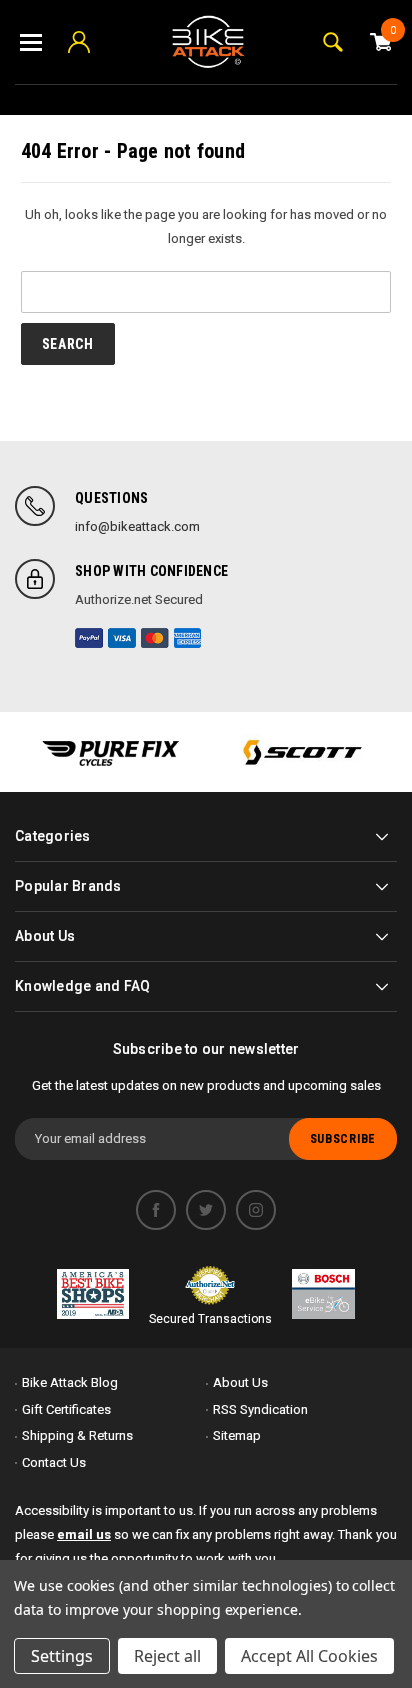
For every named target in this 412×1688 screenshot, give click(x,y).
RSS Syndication (260, 1409)
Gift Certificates (66, 1409)
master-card (155, 638)
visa (122, 638)
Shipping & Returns (77, 1435)
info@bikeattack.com (137, 526)
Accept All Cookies (309, 1656)
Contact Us (54, 1462)
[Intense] (110, 752)
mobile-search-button (333, 42)
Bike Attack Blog (70, 1382)
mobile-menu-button (31, 42)
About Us (240, 1382)
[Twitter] (206, 1210)
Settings (62, 1656)
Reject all (167, 1656)
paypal (89, 638)
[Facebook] (156, 1210)
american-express (188, 638)
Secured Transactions (210, 1319)
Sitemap (237, 1435)
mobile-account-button (79, 42)
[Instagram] (256, 1210)
